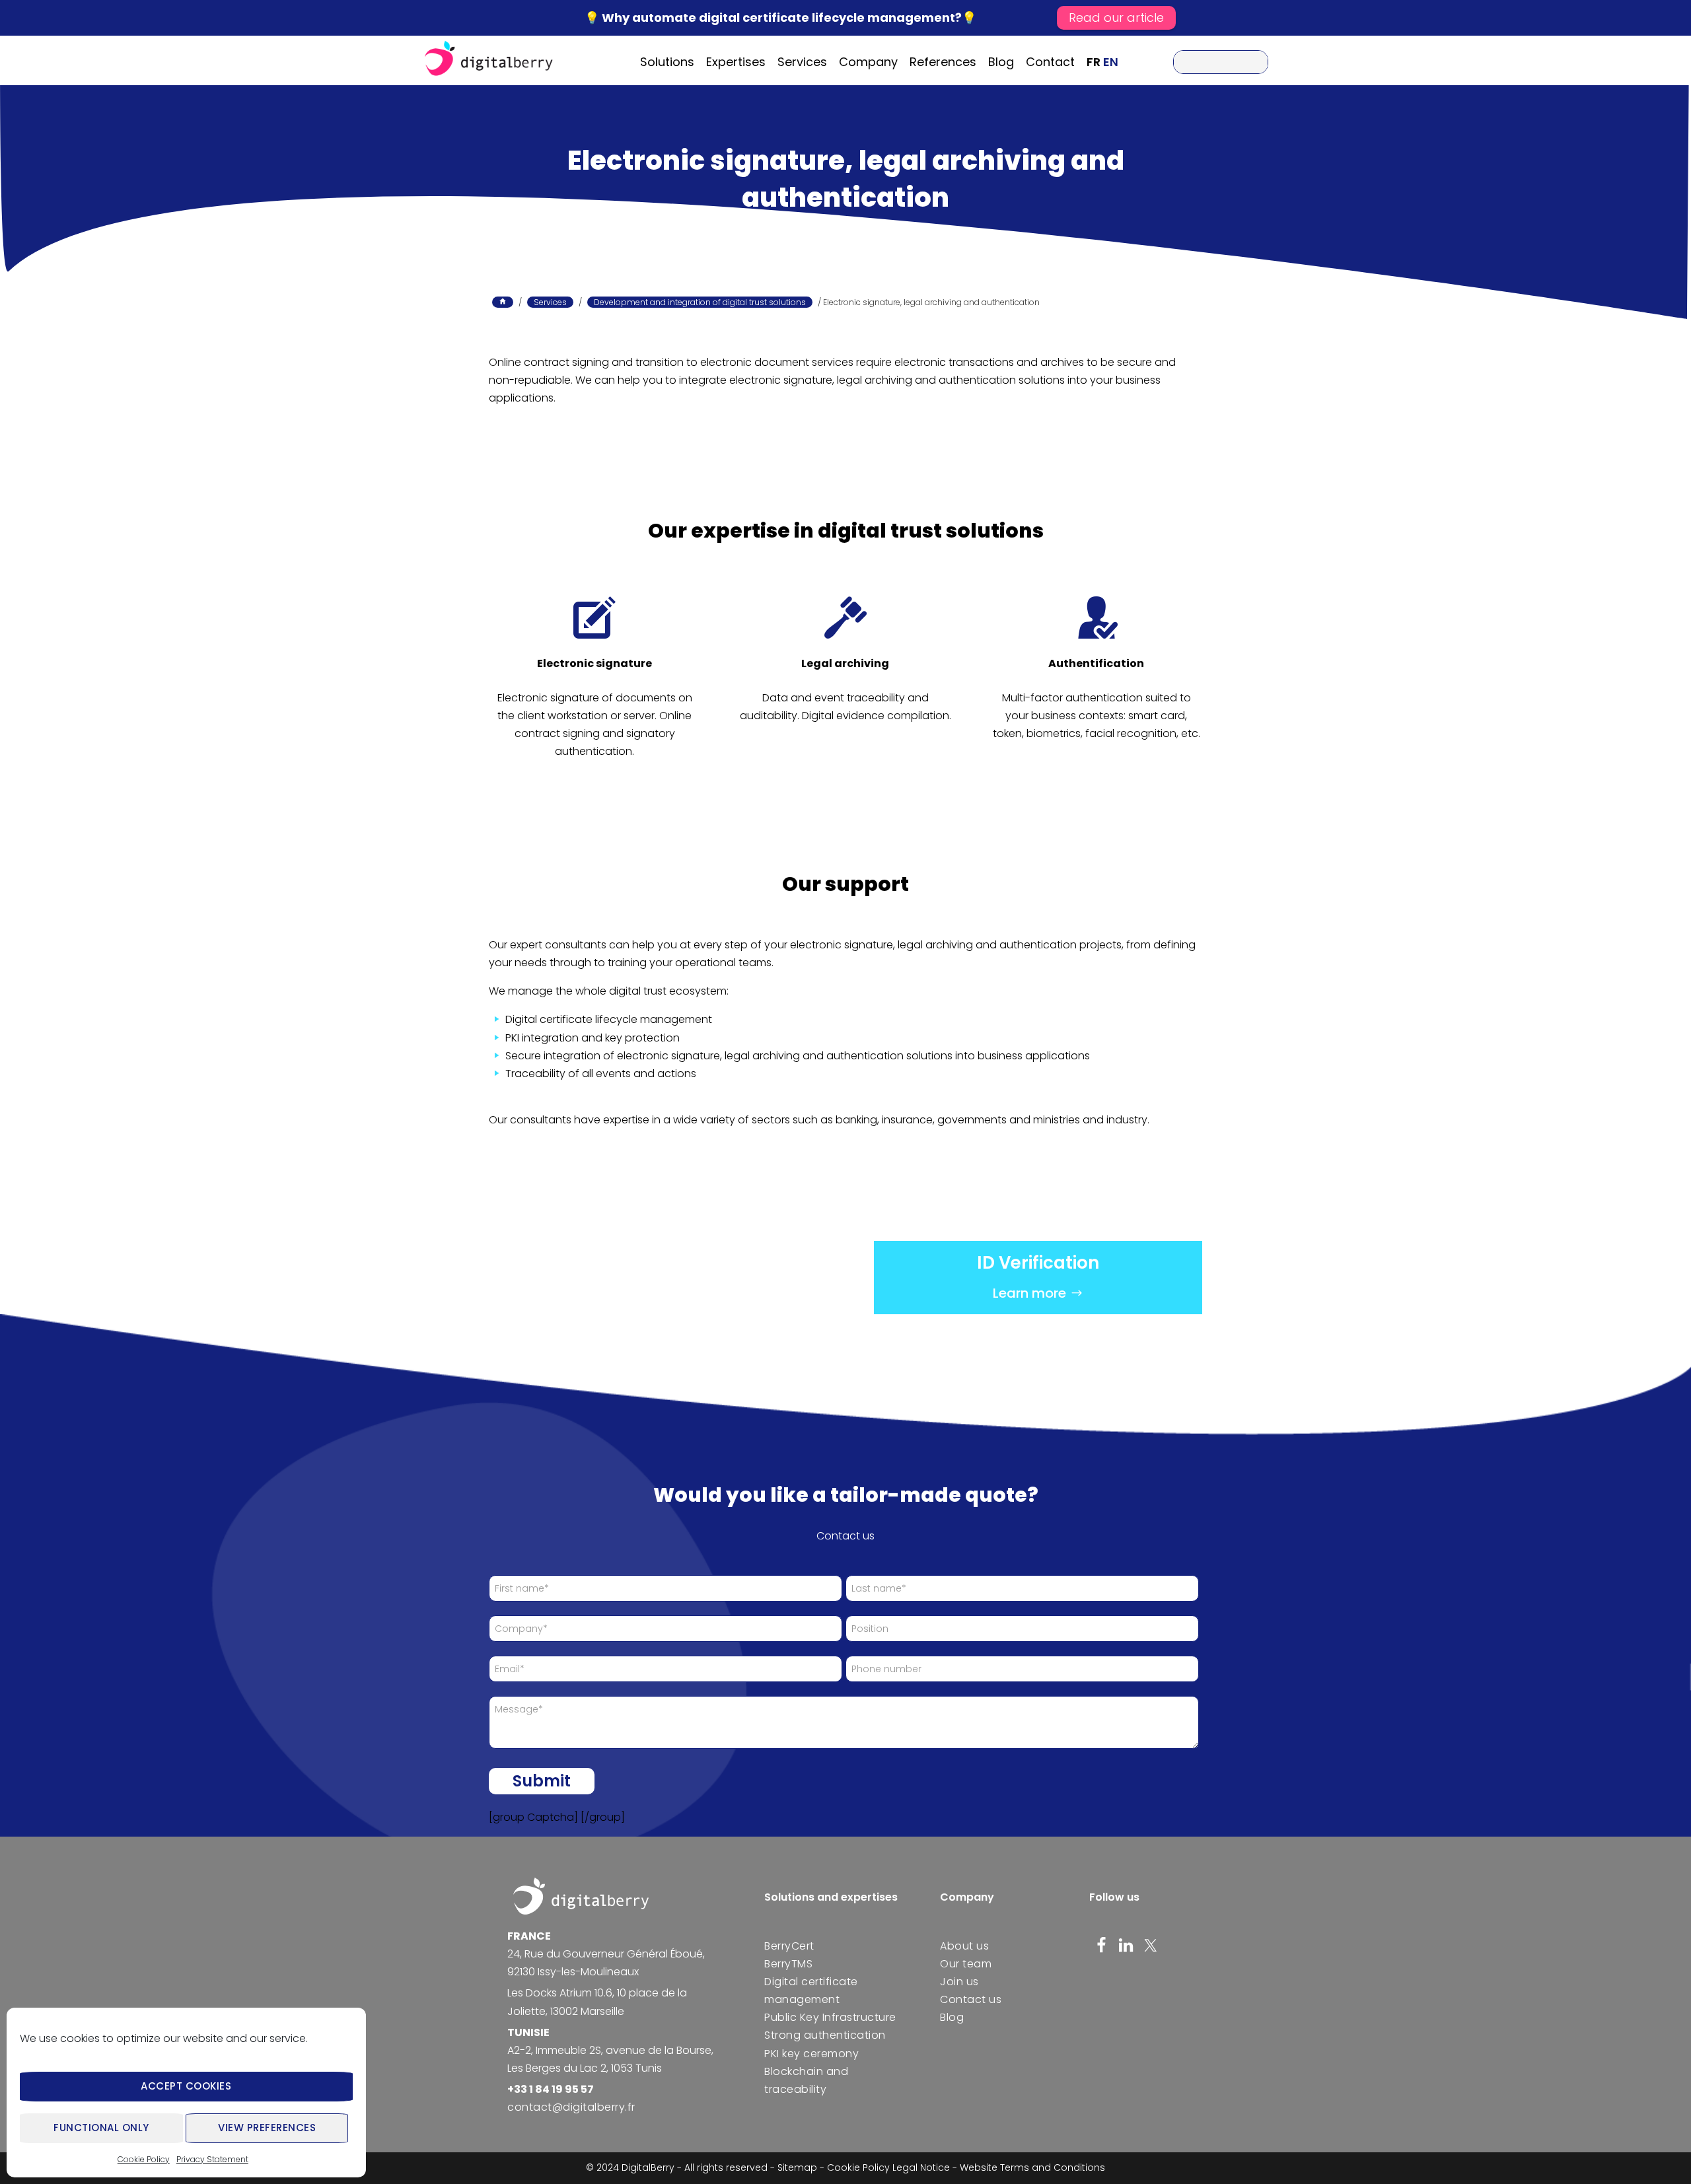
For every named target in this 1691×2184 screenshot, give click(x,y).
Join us (959, 1982)
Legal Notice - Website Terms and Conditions (999, 2167)
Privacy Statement (212, 2159)
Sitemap (797, 2167)
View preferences (267, 2128)
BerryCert (789, 1946)
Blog (952, 2017)
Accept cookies (186, 2086)
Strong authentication (825, 2035)
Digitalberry (489, 60)
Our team (966, 1964)
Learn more (1029, 1293)
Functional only (101, 2128)
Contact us (971, 1999)
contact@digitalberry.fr (571, 2107)
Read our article (1116, 18)
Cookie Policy (144, 2159)
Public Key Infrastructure (830, 2017)
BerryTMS (788, 1964)
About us (964, 1946)
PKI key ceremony (811, 2054)
